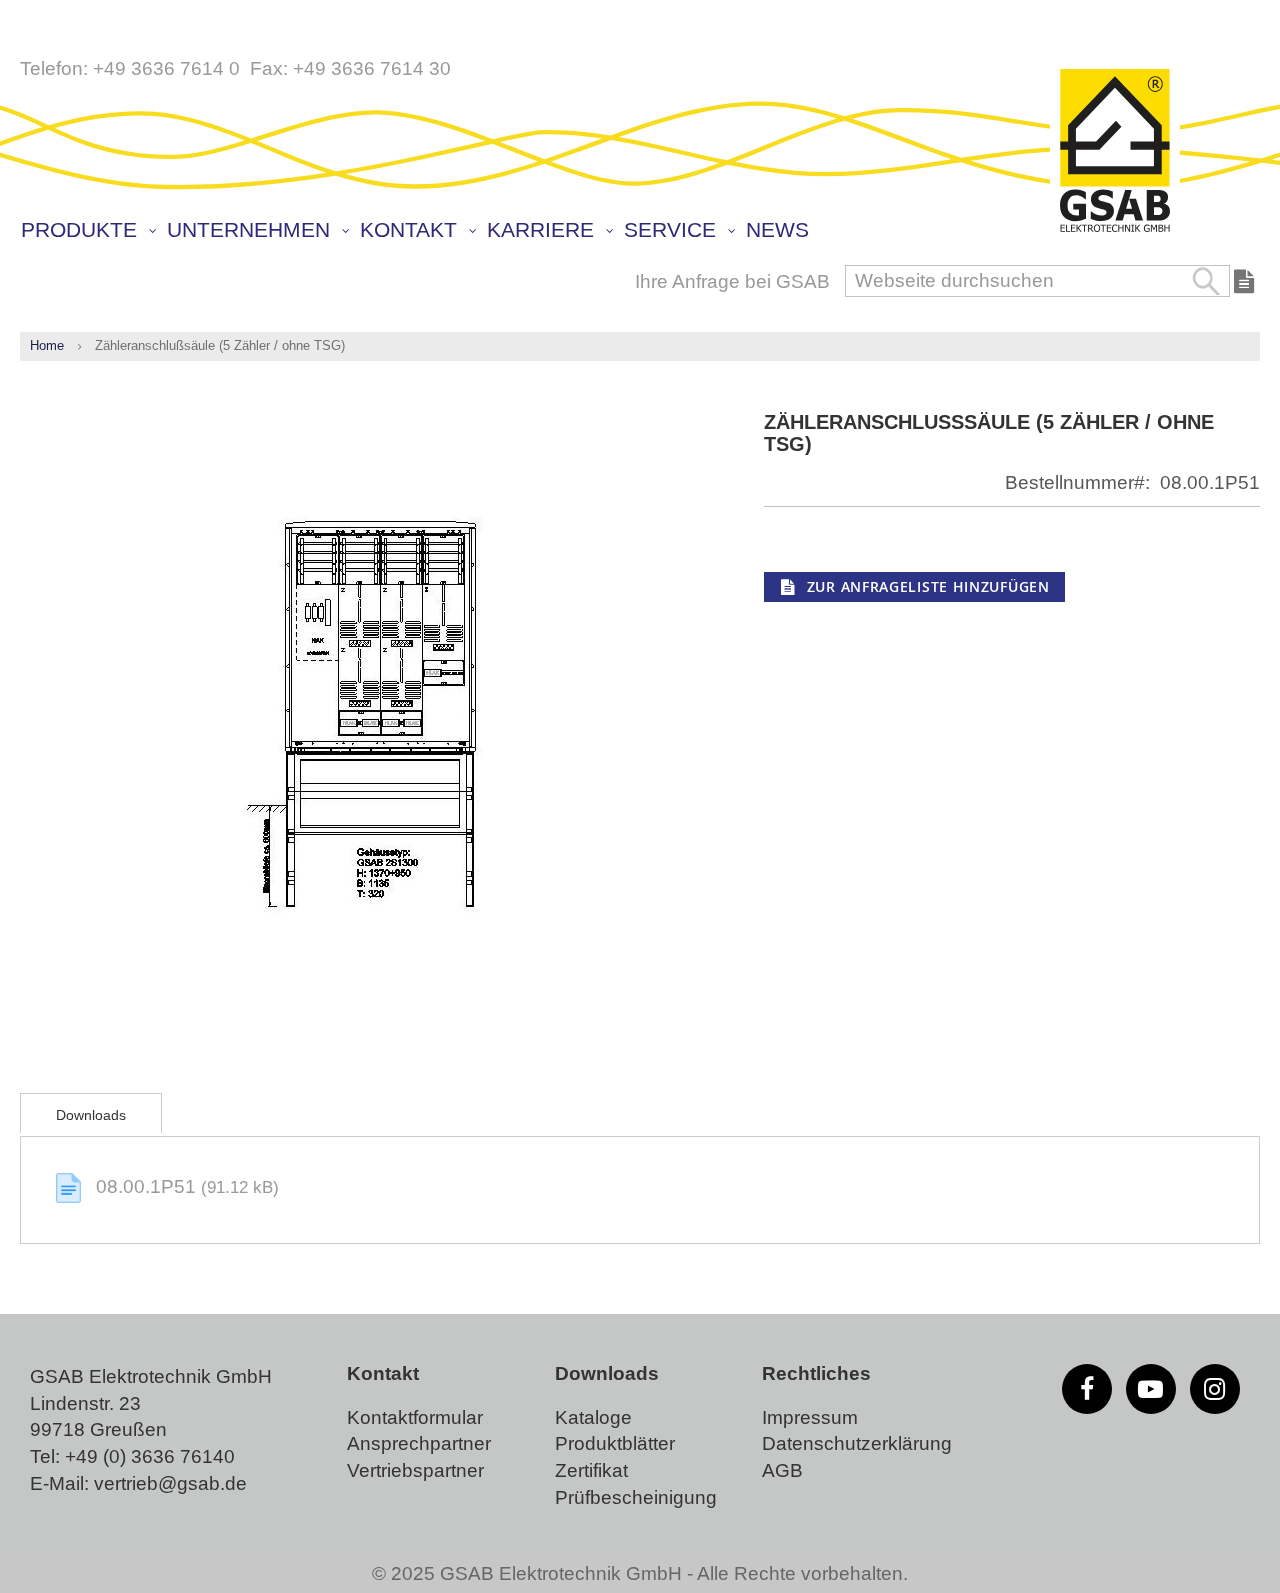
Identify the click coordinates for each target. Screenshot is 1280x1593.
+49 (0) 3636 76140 (150, 1456)
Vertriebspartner (415, 1470)
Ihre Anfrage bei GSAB (732, 281)
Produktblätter (615, 1443)
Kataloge (593, 1417)
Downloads (91, 1115)
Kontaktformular (415, 1417)
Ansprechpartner (419, 1443)
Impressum (810, 1417)
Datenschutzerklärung (857, 1443)
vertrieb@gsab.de (170, 1483)
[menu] (645, 232)
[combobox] (1037, 281)
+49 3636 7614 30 (372, 68)
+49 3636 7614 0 (166, 68)
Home (47, 345)
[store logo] (1115, 152)
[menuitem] (87, 230)
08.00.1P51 (148, 1186)
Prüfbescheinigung (636, 1497)
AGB (782, 1470)
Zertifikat (591, 1470)
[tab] (91, 1113)
